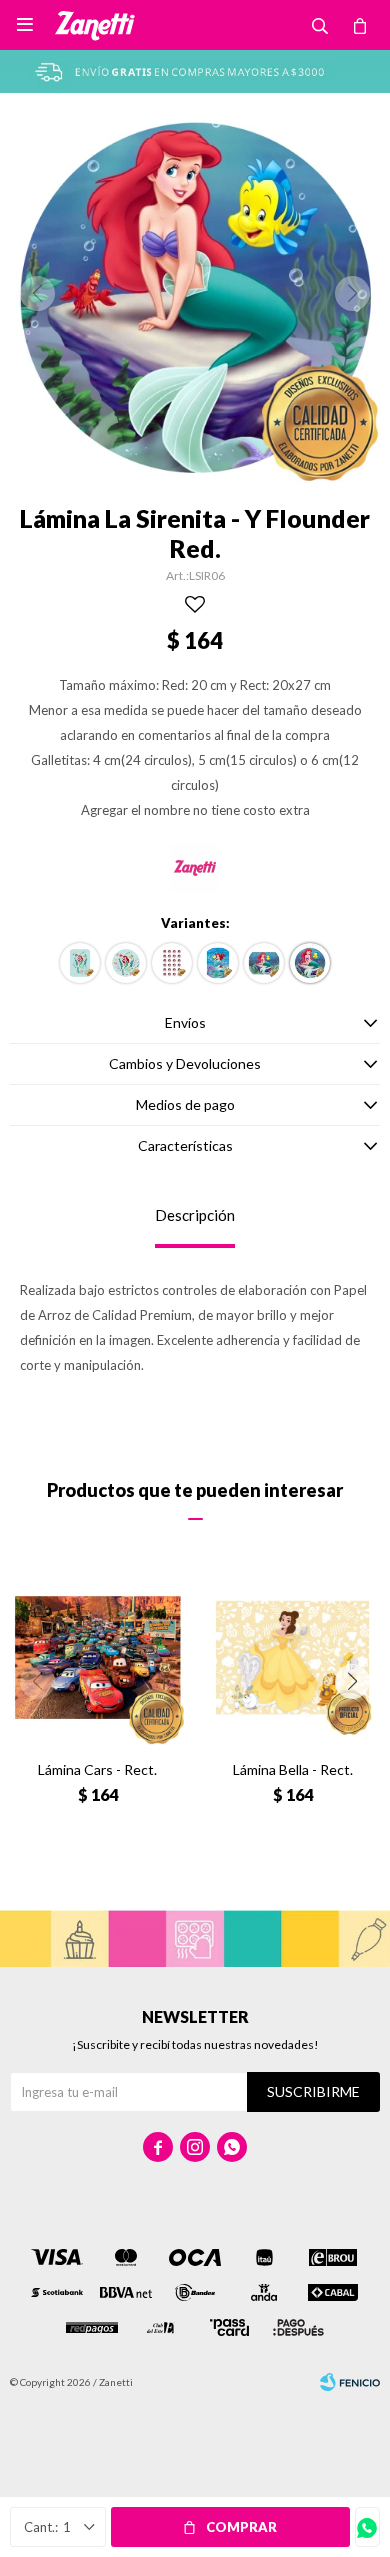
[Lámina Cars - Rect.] (97, 1657)
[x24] (172, 963)
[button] (352, 1681)
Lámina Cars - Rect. (97, 1769)
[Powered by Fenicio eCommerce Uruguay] (350, 2382)
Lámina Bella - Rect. (293, 1769)
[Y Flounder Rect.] (264, 963)
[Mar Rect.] (218, 963)
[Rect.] (80, 963)
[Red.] (126, 963)
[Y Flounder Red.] (310, 963)
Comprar (241, 2527)
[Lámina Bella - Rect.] (292, 1657)
